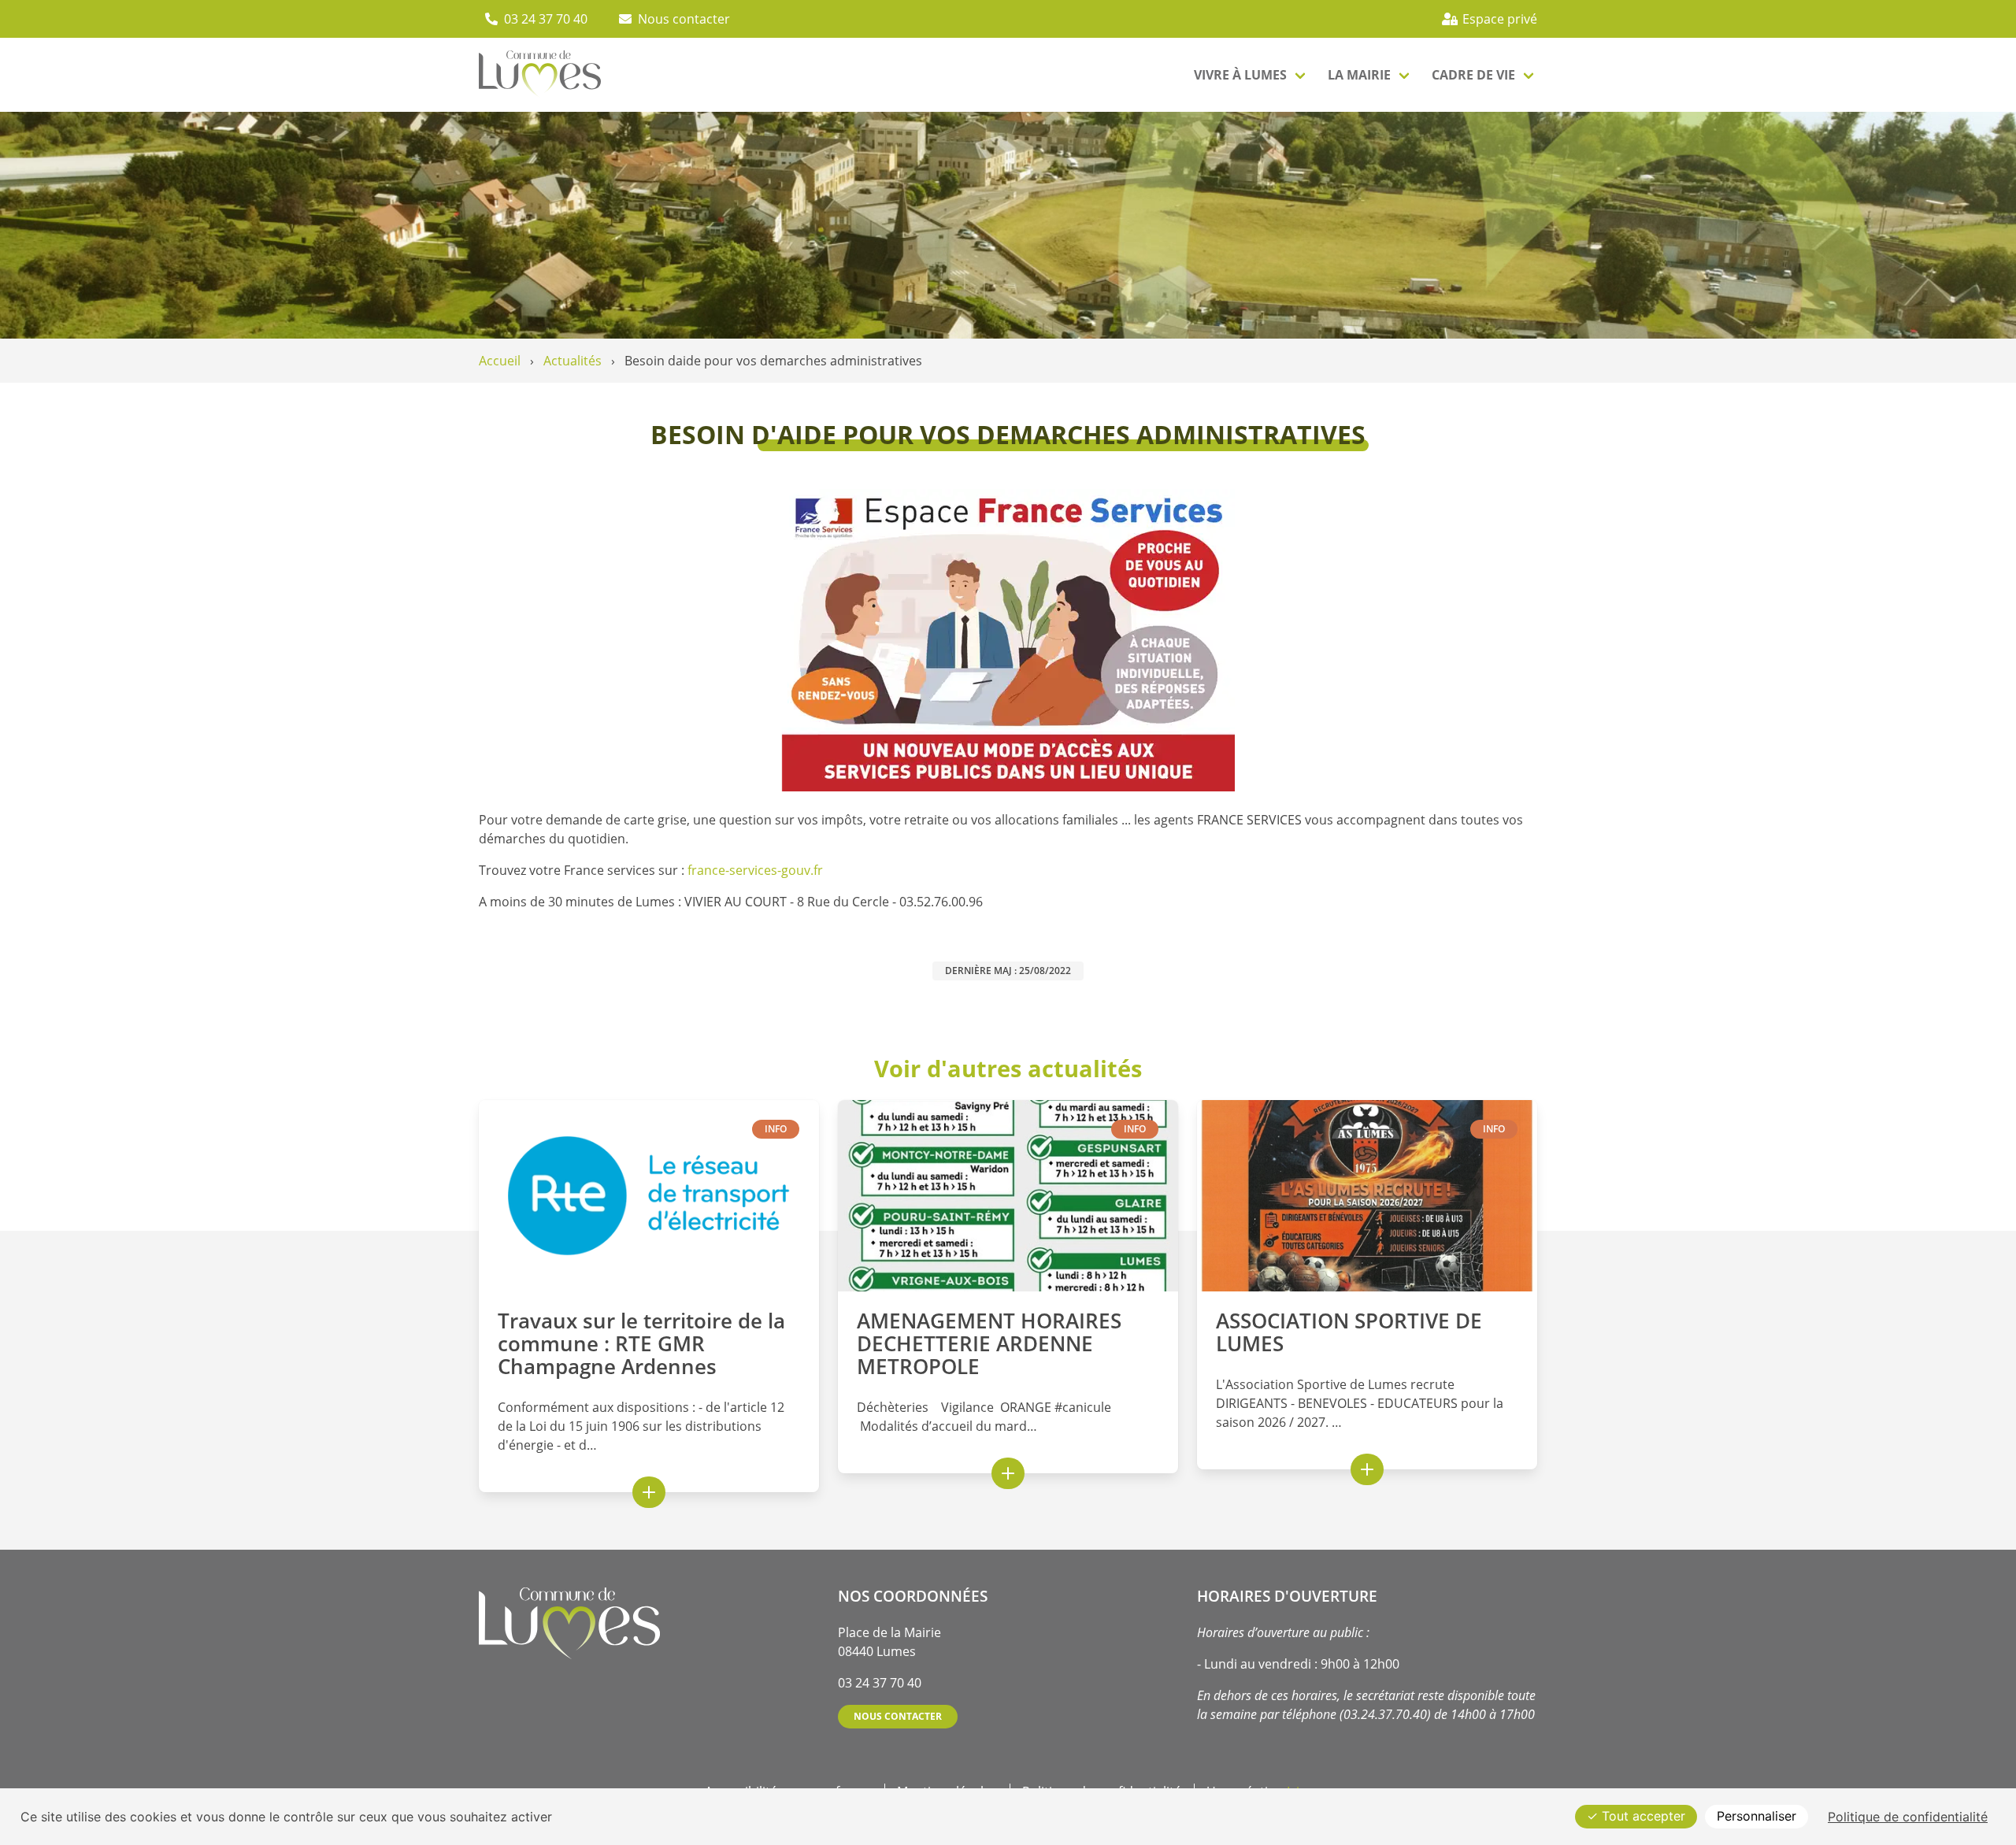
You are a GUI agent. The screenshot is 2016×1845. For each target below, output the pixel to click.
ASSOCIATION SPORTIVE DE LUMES (1349, 1332)
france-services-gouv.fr (755, 870)
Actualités (573, 361)
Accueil (500, 361)
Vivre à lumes (1240, 75)
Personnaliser (1757, 1816)
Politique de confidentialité (1908, 1817)
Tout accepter (1642, 1816)
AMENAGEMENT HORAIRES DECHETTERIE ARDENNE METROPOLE (989, 1344)
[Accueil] (540, 75)
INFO (776, 1129)
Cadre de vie (1473, 75)
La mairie (1359, 75)
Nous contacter (898, 1716)
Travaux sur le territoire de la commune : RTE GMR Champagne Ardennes (641, 1344)
